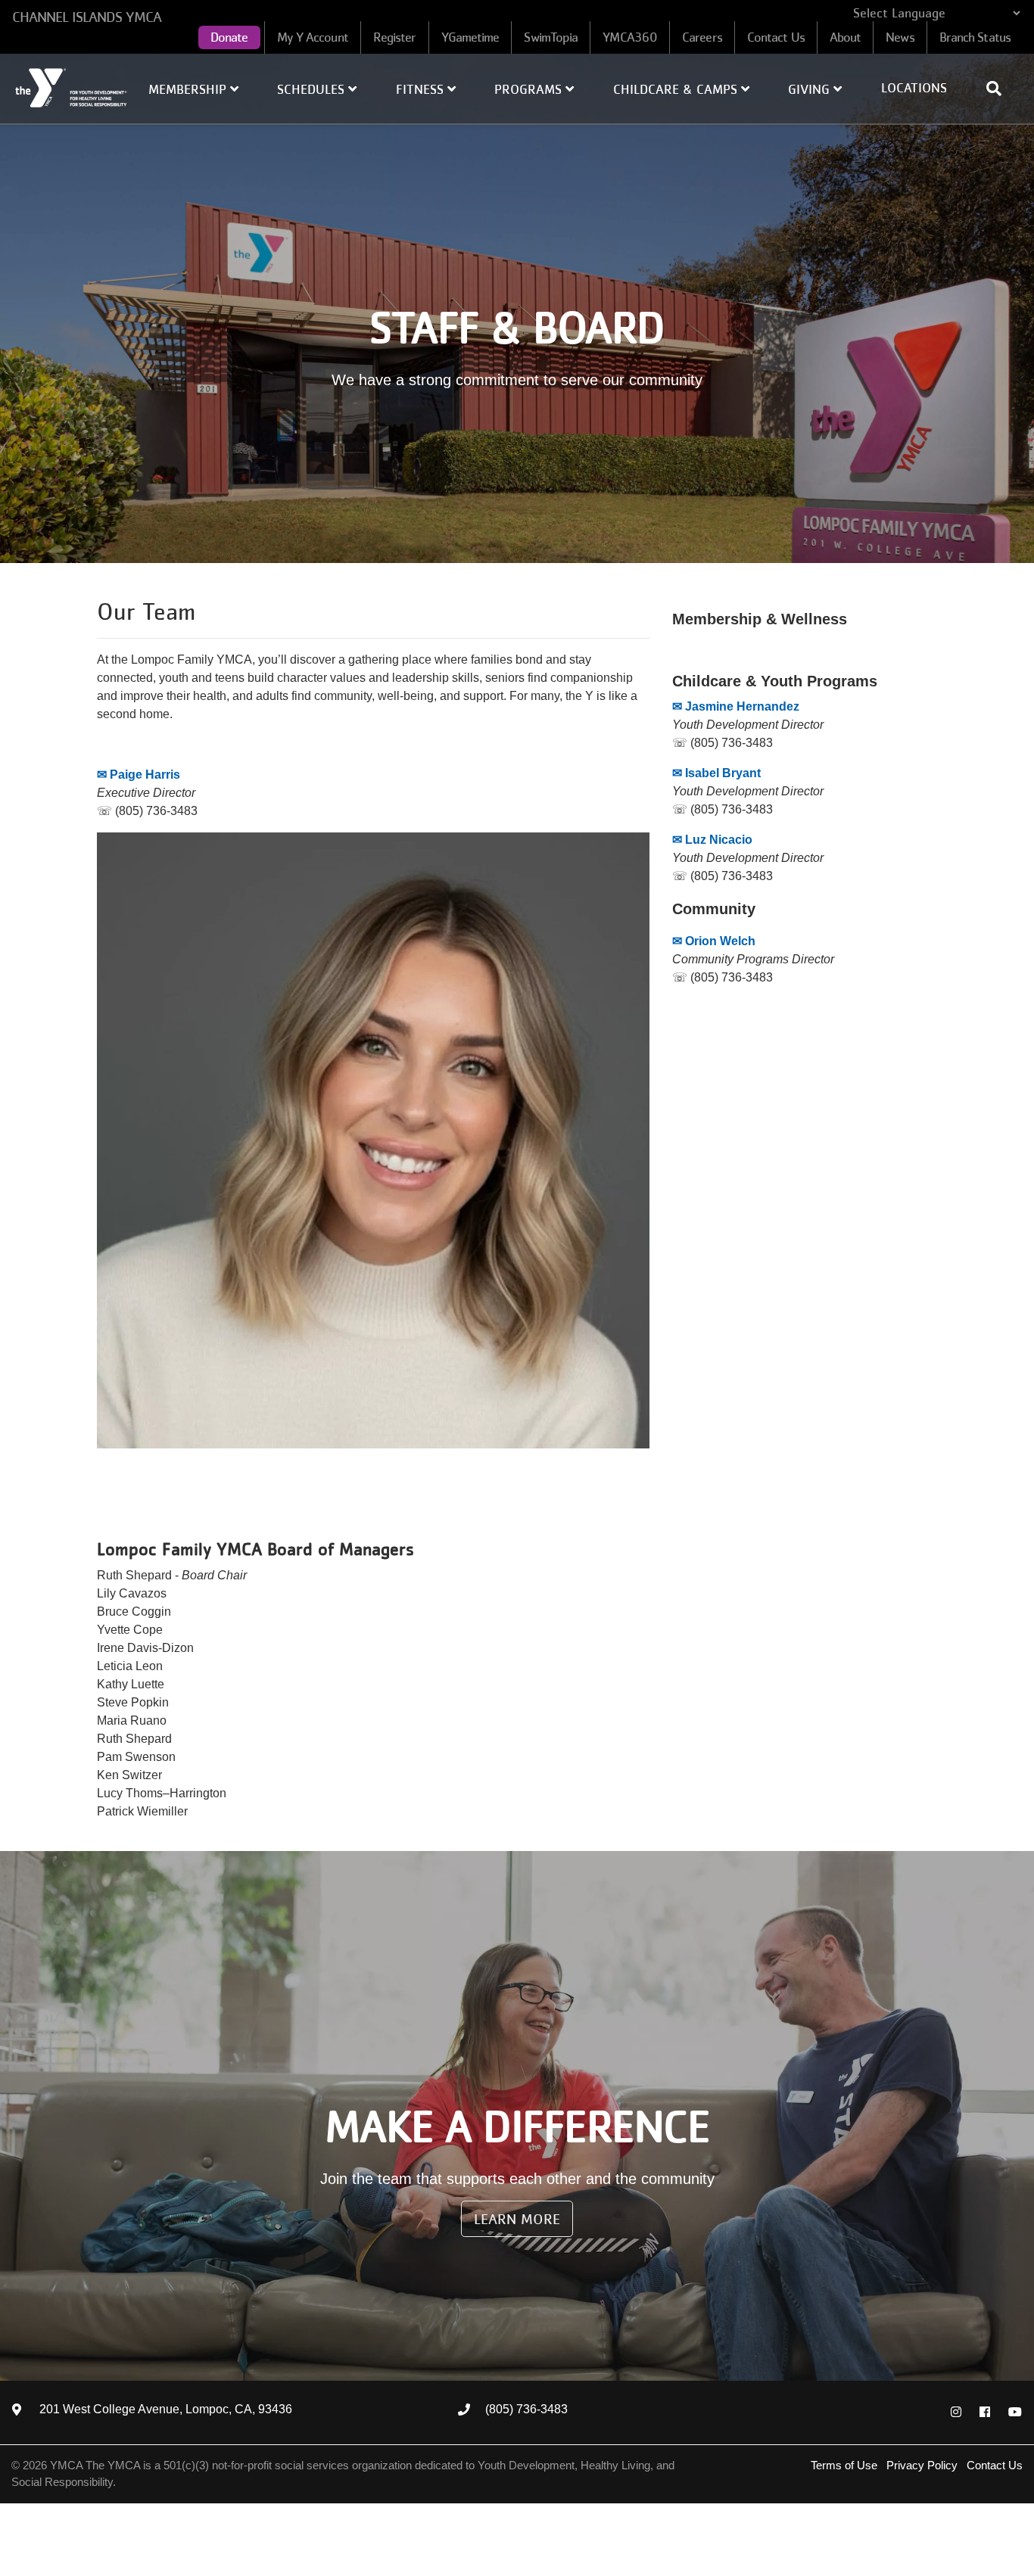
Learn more (517, 2219)
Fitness (422, 89)
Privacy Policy (922, 2465)
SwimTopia (551, 37)
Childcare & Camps (677, 89)
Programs (530, 89)
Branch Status (975, 37)
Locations (914, 88)
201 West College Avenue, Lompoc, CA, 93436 (166, 2410)
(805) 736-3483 (526, 2410)
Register (395, 37)
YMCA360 (630, 37)
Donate (229, 37)
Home (72, 88)
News (900, 37)
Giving (811, 89)
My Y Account (313, 37)
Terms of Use (844, 2465)
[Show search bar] (1000, 89)
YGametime (470, 37)
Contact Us (776, 37)
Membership (189, 89)
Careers (702, 37)
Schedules (313, 89)
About (846, 37)
